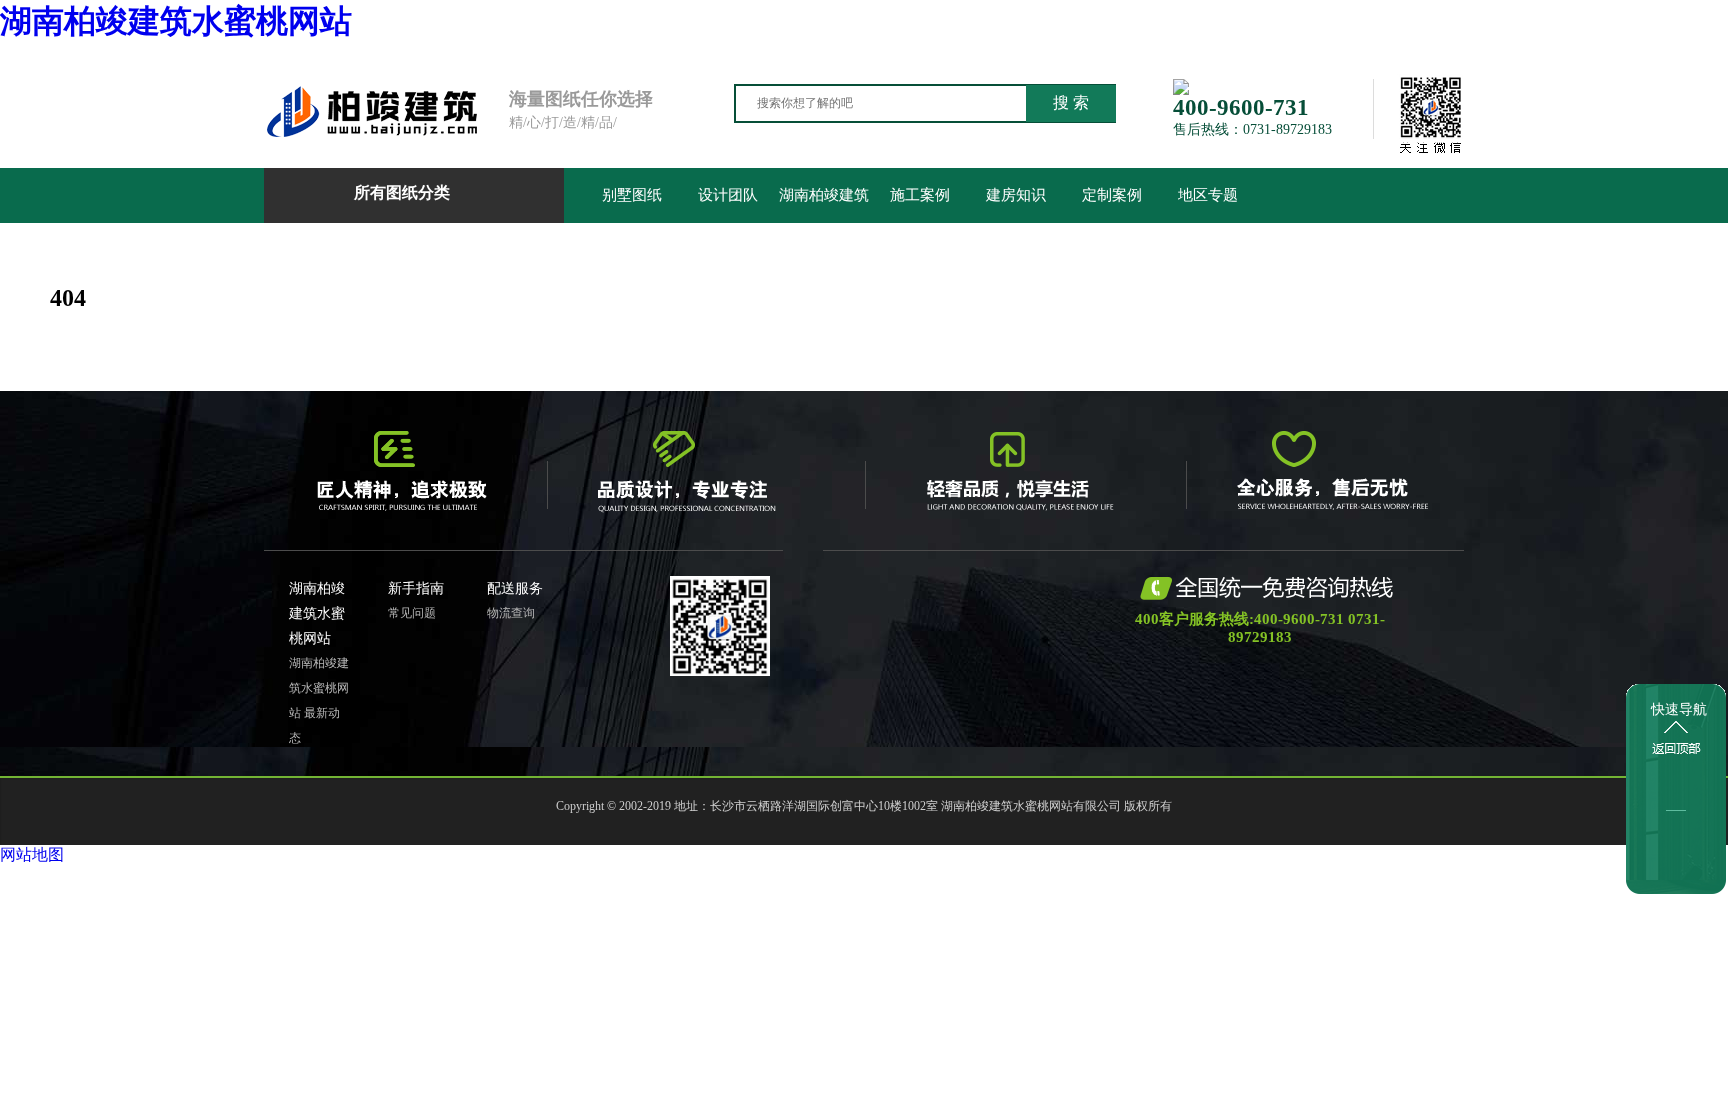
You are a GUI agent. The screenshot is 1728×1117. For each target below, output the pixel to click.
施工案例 (920, 195)
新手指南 (416, 588)
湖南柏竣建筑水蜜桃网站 (176, 21)
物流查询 (511, 613)
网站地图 (32, 854)
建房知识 (1016, 195)
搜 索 (1071, 102)
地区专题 (1208, 195)
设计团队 (728, 195)
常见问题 (412, 613)
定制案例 (1112, 195)
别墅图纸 (632, 195)
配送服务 (515, 588)
